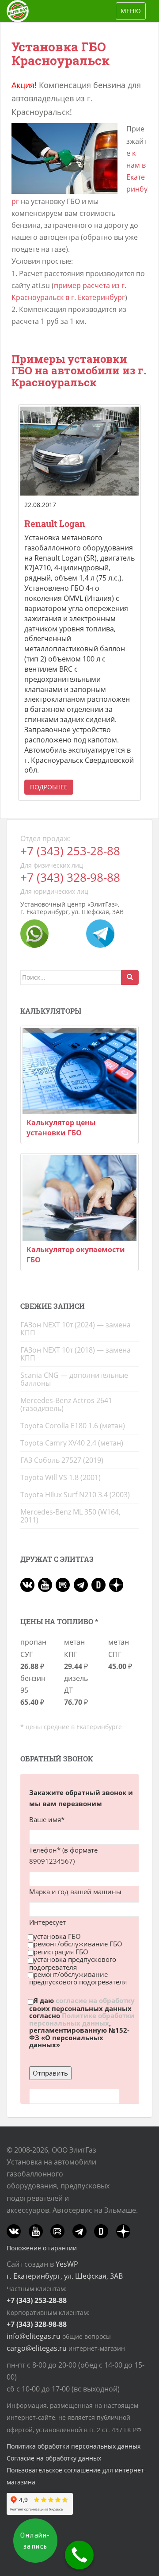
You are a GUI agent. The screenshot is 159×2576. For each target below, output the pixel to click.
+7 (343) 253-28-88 (70, 851)
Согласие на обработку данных (54, 2458)
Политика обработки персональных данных (74, 2446)
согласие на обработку (95, 2001)
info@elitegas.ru (34, 2336)
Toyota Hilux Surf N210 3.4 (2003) (75, 1495)
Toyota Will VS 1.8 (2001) (61, 1477)
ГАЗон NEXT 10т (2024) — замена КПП (76, 1329)
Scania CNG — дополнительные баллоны (74, 1379)
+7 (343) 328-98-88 (70, 878)
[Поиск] (130, 977)
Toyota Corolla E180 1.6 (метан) (73, 1426)
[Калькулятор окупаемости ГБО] (79, 1198)
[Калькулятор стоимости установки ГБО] (79, 1071)
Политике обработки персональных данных (82, 2019)
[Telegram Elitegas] (100, 933)
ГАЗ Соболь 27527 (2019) (62, 1460)
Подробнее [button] (49, 787)
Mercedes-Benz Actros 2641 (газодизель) (66, 1404)
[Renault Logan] (79, 451)
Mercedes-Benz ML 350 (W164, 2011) (70, 1516)
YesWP (67, 2264)
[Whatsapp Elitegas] (34, 933)
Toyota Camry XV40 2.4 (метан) (72, 1443)
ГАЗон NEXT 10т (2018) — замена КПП (76, 1354)
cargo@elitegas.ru (37, 2348)
